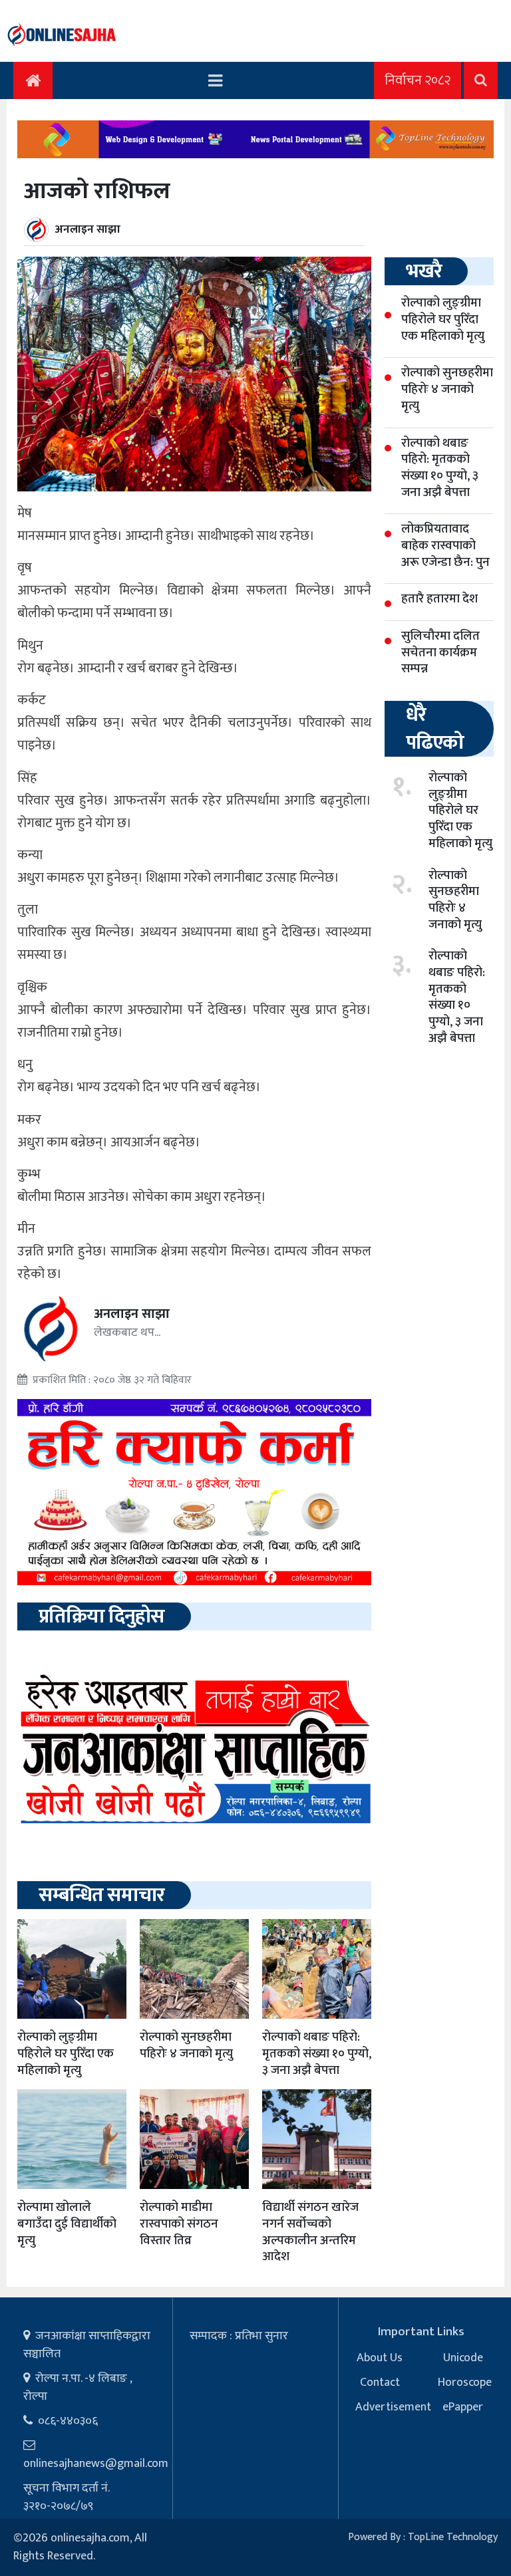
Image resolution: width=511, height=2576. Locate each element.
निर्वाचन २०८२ (418, 80)
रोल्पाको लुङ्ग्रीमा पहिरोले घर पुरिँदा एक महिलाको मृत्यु (66, 2053)
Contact (380, 2383)
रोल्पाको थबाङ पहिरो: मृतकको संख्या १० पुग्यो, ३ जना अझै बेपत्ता (317, 2053)
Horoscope (465, 2383)
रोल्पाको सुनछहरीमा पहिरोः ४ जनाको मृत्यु (186, 2045)
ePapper (463, 2407)
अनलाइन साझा (88, 229)
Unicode (463, 2358)
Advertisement (393, 2407)
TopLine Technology (453, 2537)
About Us (380, 2358)
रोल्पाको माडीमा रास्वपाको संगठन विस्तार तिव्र (179, 2224)
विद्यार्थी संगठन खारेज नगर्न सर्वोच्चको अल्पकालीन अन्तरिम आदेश (310, 2232)
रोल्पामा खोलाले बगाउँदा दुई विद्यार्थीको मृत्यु (67, 2224)
